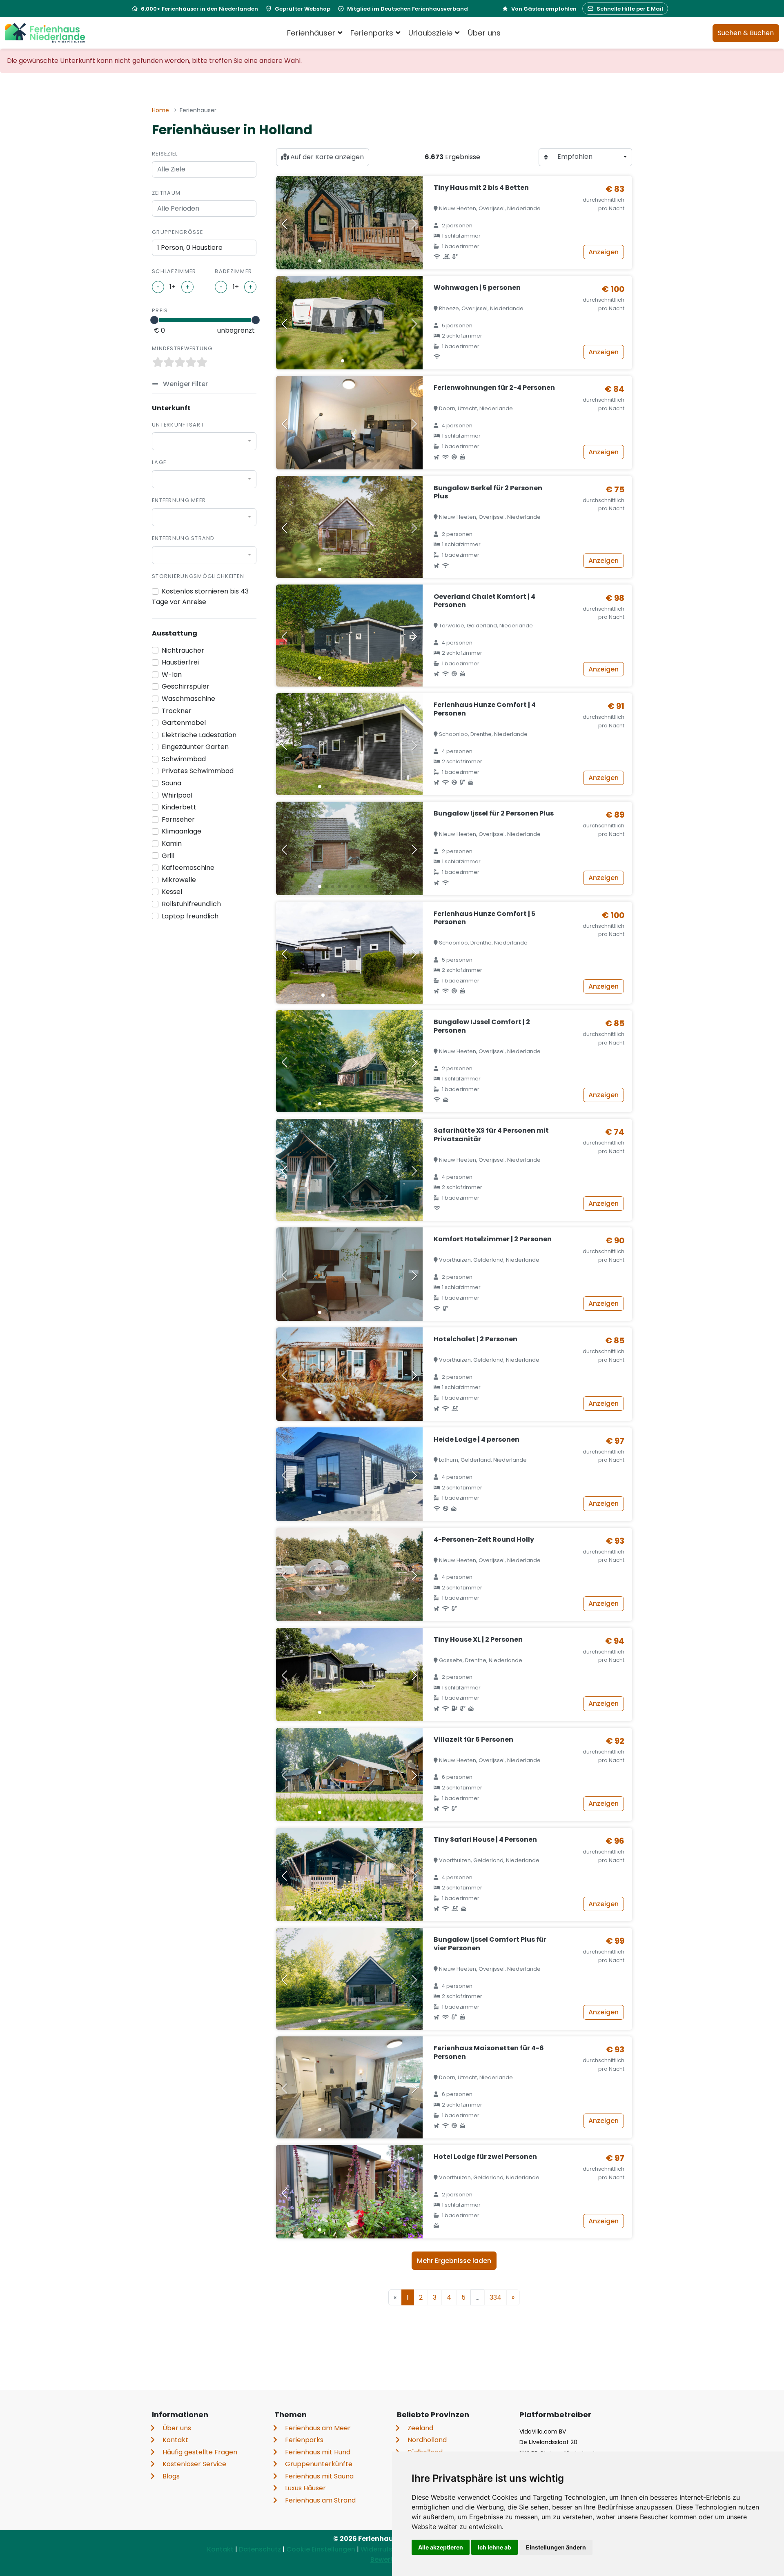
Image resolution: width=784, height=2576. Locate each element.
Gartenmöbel (184, 723)
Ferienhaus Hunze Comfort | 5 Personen (484, 918)
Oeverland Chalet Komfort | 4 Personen (484, 601)
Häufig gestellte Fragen (200, 2452)
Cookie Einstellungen (322, 2549)
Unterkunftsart (178, 425)
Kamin (172, 843)
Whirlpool (177, 795)
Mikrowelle (179, 880)
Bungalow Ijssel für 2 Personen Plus (494, 813)
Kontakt (175, 2440)
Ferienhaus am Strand (320, 2500)
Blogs (171, 2476)
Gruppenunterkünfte (319, 2464)
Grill (168, 856)
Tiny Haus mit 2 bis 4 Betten (481, 188)
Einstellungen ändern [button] (556, 2547)
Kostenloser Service (194, 2464)
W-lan (172, 675)
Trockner (177, 711)
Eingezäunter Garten (195, 747)
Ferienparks (304, 2440)
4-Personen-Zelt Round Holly (484, 1539)
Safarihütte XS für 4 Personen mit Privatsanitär (491, 1135)
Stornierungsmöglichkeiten (198, 576)
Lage (159, 462)
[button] (320, 261)
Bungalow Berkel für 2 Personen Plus (488, 492)
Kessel (172, 892)
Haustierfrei (180, 662)
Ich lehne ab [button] (494, 2547)
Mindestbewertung (182, 348)
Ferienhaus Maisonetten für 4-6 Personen (489, 2052)
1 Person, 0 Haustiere (190, 248)
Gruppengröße (178, 232)
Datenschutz (261, 2549)
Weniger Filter (185, 384)
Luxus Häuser (305, 2488)
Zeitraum (166, 193)
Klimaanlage (182, 831)
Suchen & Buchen (746, 33)
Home (160, 110)
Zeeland (420, 2428)
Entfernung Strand (183, 538)
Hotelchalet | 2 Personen (476, 1339)
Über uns (484, 33)
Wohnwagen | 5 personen (477, 288)
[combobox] (204, 441)
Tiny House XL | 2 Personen (478, 1639)
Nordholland (427, 2440)
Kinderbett (179, 807)
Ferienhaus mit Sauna (319, 2476)
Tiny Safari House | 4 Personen (485, 1839)
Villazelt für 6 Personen (473, 1739)
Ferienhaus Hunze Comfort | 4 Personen (485, 709)
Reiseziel (165, 154)
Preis (160, 310)
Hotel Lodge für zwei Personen (485, 2157)
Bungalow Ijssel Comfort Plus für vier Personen (490, 1944)
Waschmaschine (188, 699)
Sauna (171, 783)
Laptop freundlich (190, 916)
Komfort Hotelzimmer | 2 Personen (493, 1239)
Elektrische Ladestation (199, 735)
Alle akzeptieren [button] (441, 2547)
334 (496, 2297)
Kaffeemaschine (188, 868)
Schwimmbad (184, 759)
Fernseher (178, 819)
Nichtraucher (183, 650)
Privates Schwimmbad (198, 771)
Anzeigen (604, 252)
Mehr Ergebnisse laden (454, 2261)
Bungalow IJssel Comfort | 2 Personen (482, 1026)
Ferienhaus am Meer (318, 2428)
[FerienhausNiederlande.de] (45, 33)
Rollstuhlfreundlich (191, 904)
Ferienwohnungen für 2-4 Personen (494, 388)
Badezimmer (233, 271)
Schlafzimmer (174, 271)
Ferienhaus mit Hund (318, 2452)
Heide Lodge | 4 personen (477, 1439)
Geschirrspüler (186, 686)
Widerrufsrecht (386, 2549)
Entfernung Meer (179, 500)
